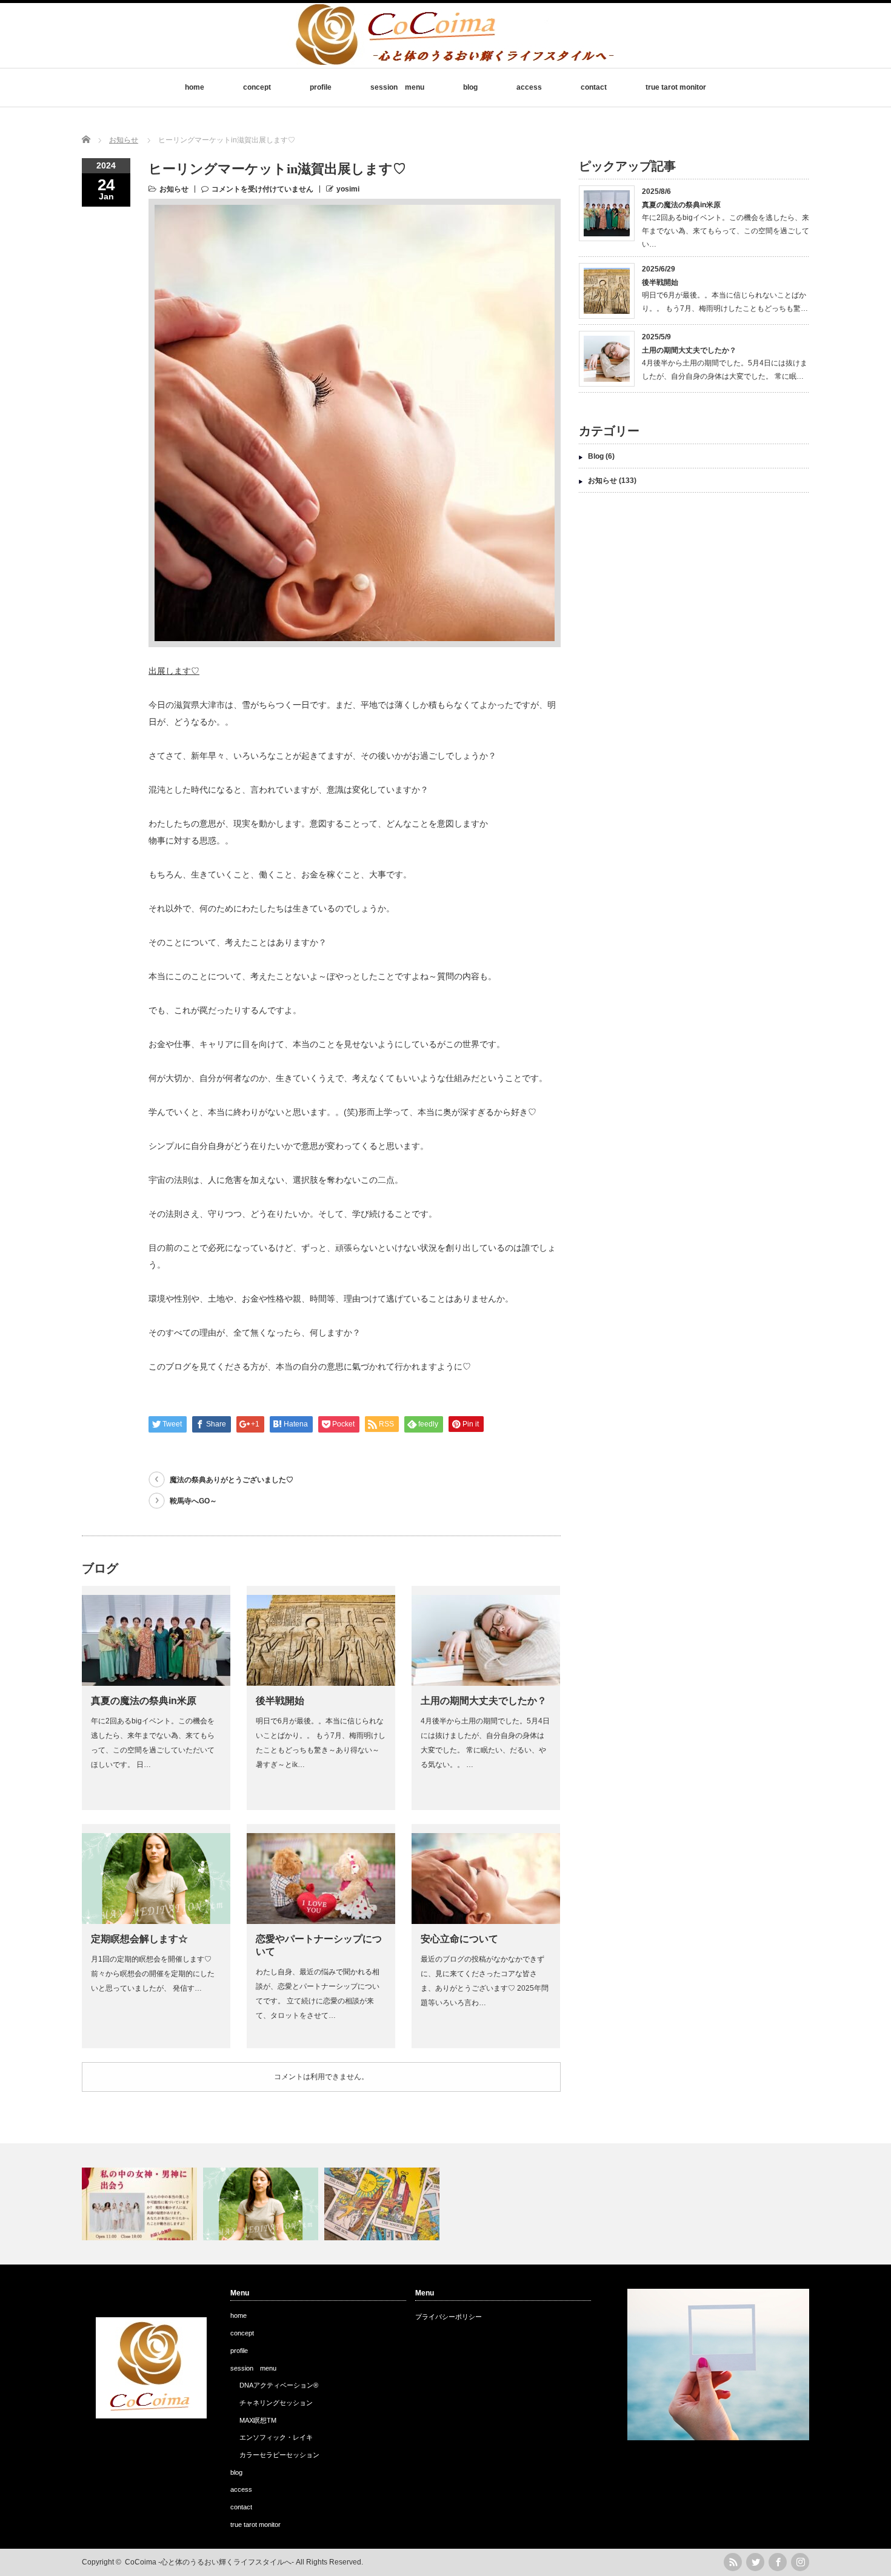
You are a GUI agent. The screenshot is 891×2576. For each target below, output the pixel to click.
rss (733, 2562)
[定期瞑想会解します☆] (262, 2204)
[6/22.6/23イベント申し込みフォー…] (141, 2204)
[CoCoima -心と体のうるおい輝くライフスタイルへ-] (453, 59)
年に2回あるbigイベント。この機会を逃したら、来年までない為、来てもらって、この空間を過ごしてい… (726, 231)
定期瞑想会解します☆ (139, 1939)
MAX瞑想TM (258, 2420)
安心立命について (459, 1939)
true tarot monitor (676, 87)
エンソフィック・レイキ (276, 2437)
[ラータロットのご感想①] (383, 2204)
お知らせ (174, 189)
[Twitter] (755, 2562)
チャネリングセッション (276, 2403)
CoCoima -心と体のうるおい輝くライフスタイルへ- (209, 2562)
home (195, 87)
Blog (596, 456)
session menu (397, 87)
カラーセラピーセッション (279, 2455)
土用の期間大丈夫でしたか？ (484, 1701)
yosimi (348, 189)
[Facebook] (778, 2562)
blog (470, 87)
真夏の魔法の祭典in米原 (144, 1701)
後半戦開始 (280, 1701)
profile (321, 87)
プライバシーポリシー (449, 2317)
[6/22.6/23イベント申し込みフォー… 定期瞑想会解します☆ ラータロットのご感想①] (446, 2204)
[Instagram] (800, 2562)
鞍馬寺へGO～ (193, 1501)
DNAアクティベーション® (279, 2385)
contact (594, 87)
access (529, 87)
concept (257, 87)
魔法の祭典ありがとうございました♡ (232, 1480)
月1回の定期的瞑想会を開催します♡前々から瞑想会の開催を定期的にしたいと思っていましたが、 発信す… (153, 1974)
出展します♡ (174, 671)
